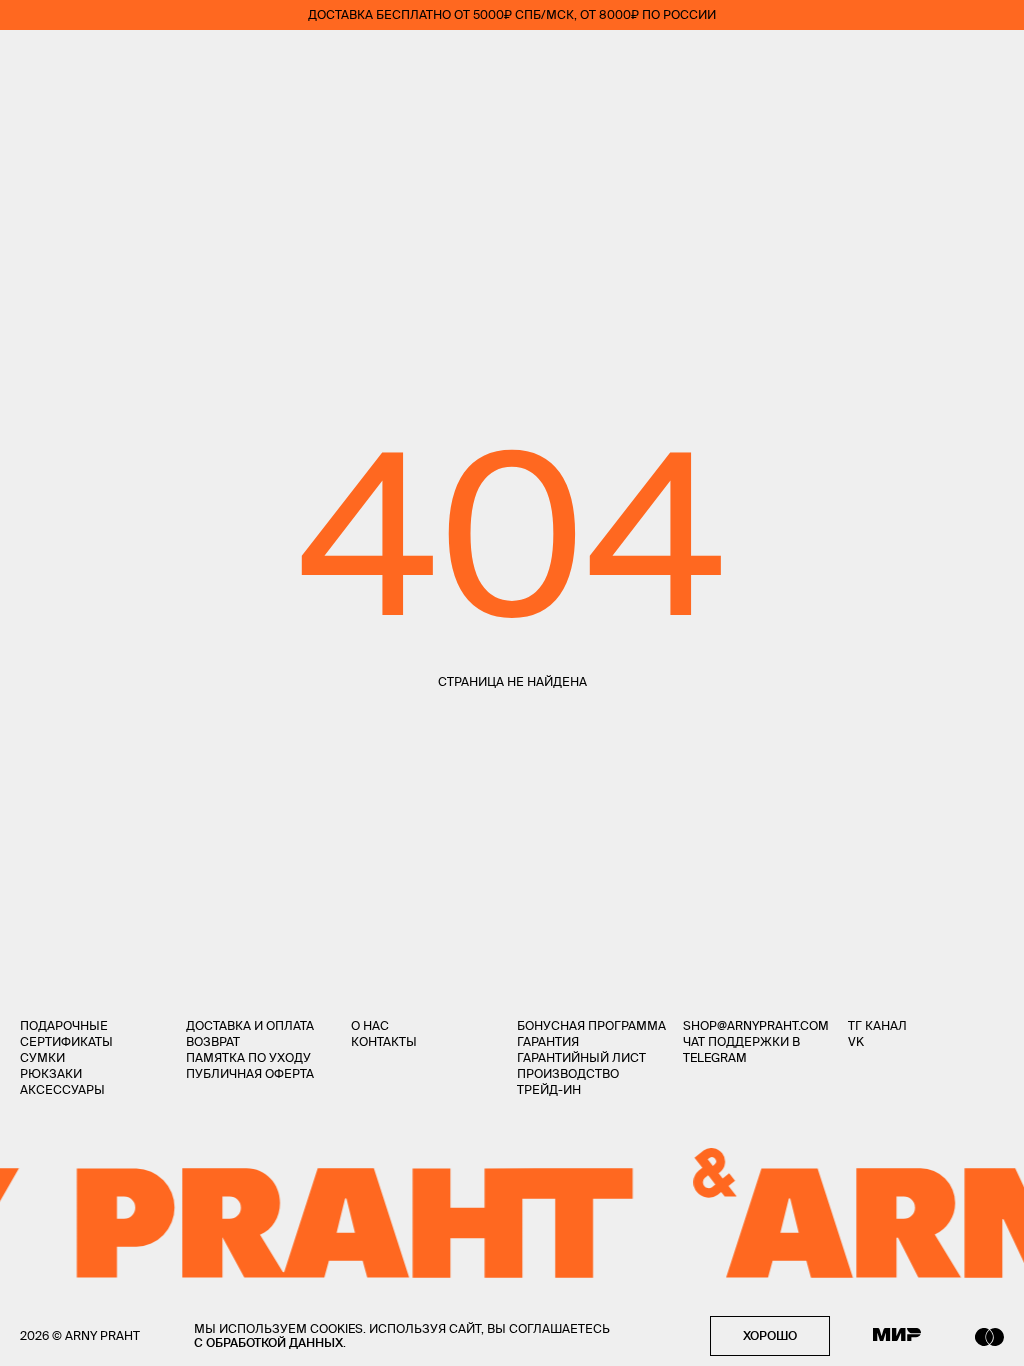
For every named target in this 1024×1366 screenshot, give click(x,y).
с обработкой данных (268, 1342)
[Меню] (29, 60)
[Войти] (938, 60)
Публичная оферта (250, 1073)
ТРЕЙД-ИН (549, 1089)
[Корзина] (995, 60)
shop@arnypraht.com (756, 1025)
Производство (568, 1073)
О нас (370, 1025)
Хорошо (770, 1335)
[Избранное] (878, 60)
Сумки (42, 1057)
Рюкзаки (51, 1073)
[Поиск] (86, 60)
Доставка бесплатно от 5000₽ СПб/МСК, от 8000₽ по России (512, 14)
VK (856, 1041)
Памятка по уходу (248, 1057)
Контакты (384, 1041)
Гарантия (548, 1041)
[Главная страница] (512, 60)
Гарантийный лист (581, 1057)
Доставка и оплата (250, 1025)
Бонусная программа (591, 1025)
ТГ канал (877, 1025)
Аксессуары (62, 1089)
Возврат (213, 1041)
